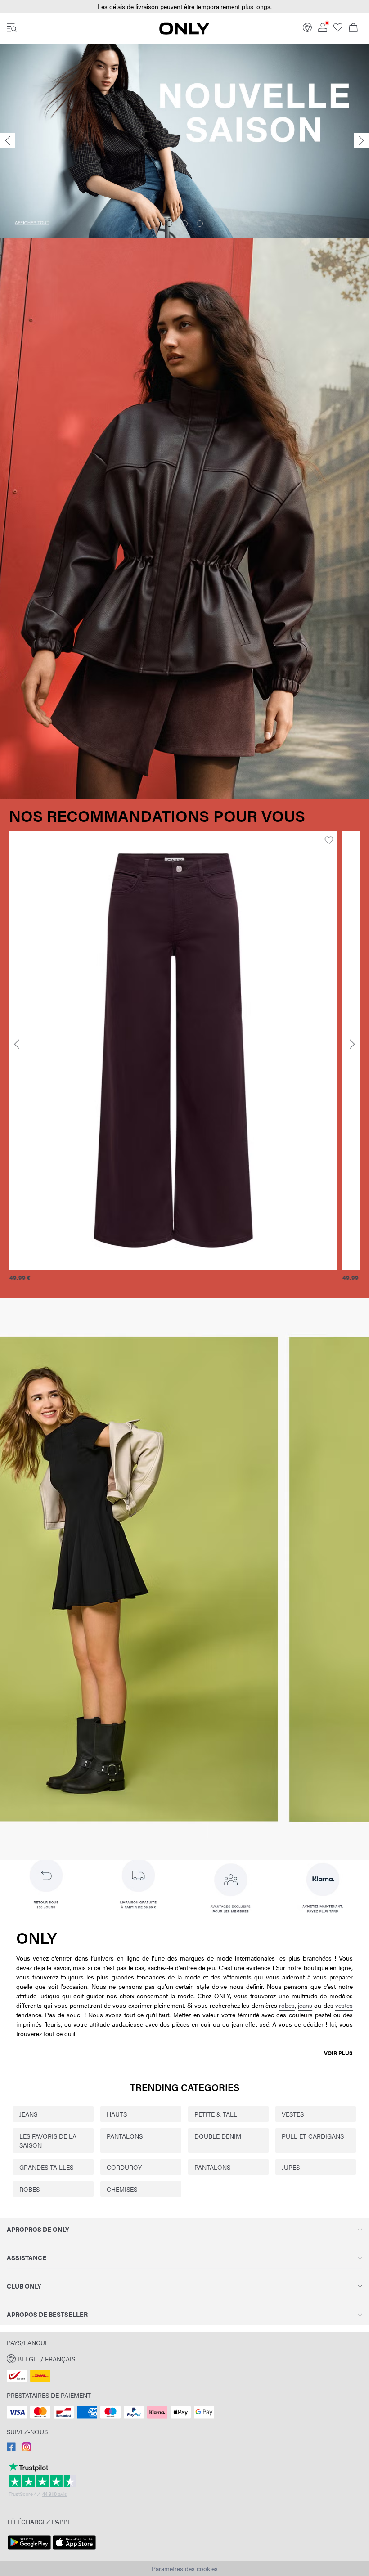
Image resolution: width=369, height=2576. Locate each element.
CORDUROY (124, 2167)
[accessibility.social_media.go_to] (11, 2449)
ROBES (29, 2189)
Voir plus (338, 2053)
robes (287, 2005)
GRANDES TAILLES (46, 2167)
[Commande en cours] (353, 28)
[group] (173, 1061)
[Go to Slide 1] (169, 224)
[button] (173, 1050)
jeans (305, 2005)
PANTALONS (125, 2136)
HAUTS (117, 2114)
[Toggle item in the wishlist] (329, 841)
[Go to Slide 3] (200, 224)
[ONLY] (184, 32)
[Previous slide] (8, 141)
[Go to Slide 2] (184, 224)
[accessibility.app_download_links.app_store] (74, 2550)
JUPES (291, 2167)
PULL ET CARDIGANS (313, 2136)
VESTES (293, 2114)
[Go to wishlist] (338, 29)
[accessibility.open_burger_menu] (12, 28)
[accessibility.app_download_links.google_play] (29, 2550)
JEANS (28, 2114)
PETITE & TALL (216, 2114)
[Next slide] (361, 141)
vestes (344, 2005)
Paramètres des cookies (185, 2568)
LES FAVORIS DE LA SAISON (48, 2141)
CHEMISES (122, 2189)
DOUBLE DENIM (218, 2136)
